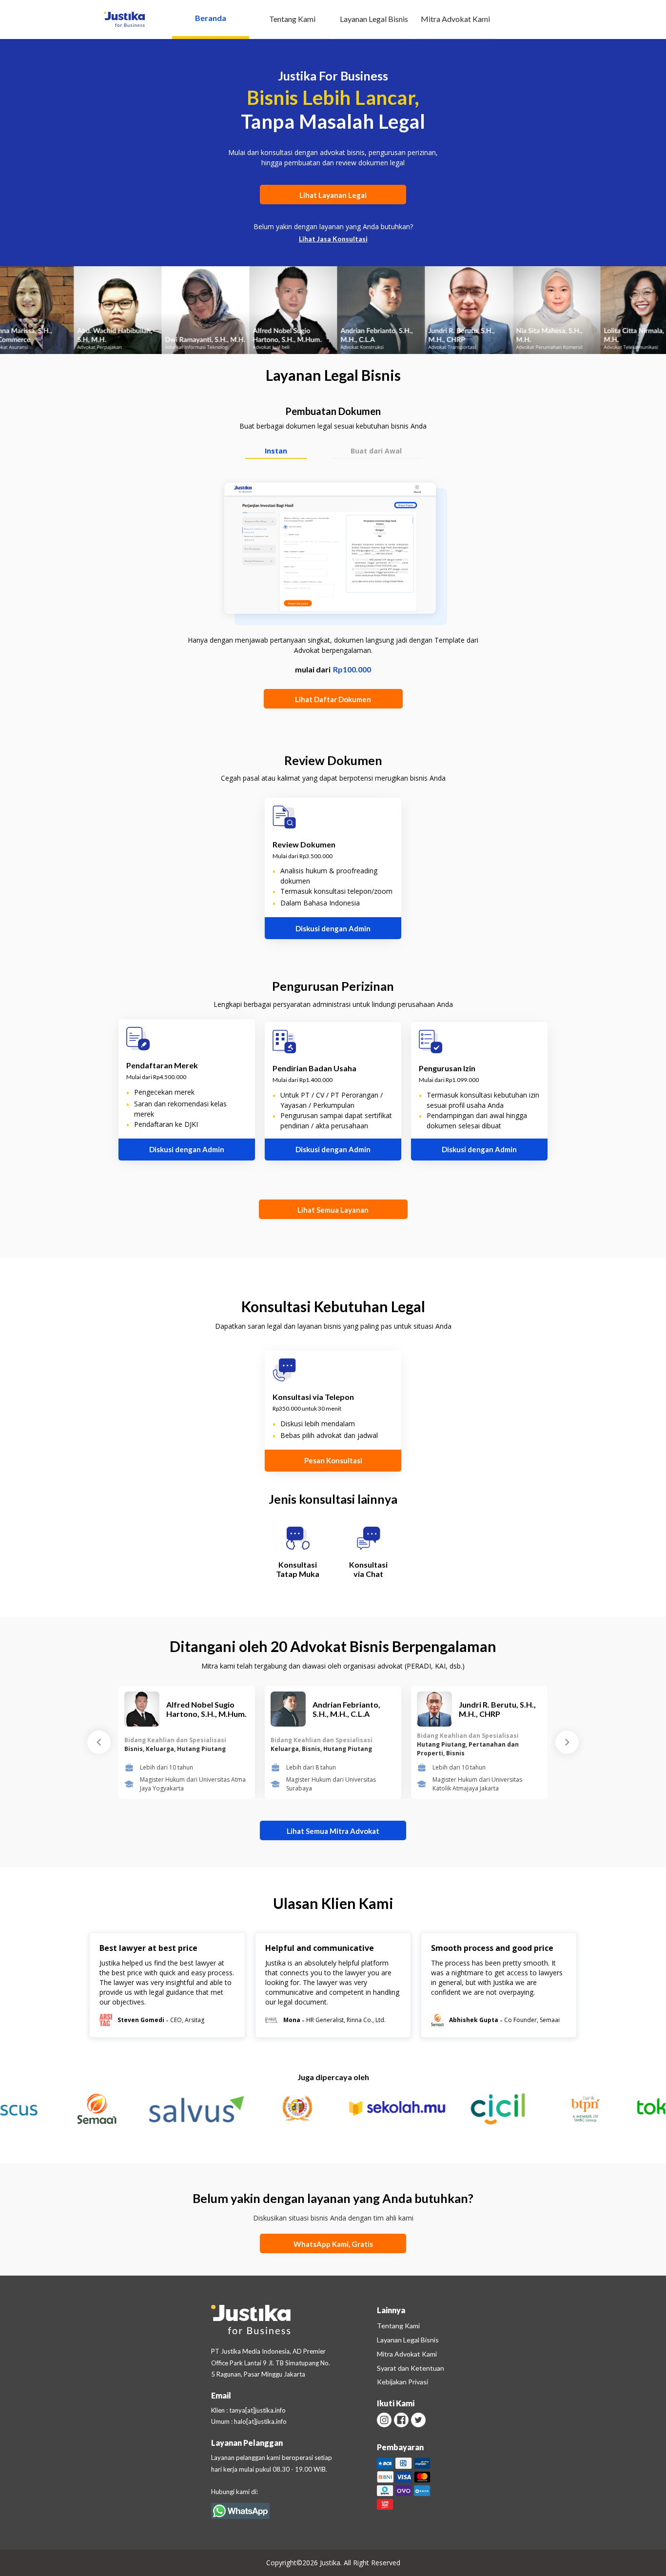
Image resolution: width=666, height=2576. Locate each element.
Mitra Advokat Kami (455, 19)
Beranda (211, 18)
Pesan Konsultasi (333, 1460)
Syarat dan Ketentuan (411, 2368)
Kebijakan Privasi (402, 2382)
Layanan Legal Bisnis (374, 19)
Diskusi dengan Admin (333, 928)
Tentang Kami (292, 19)
